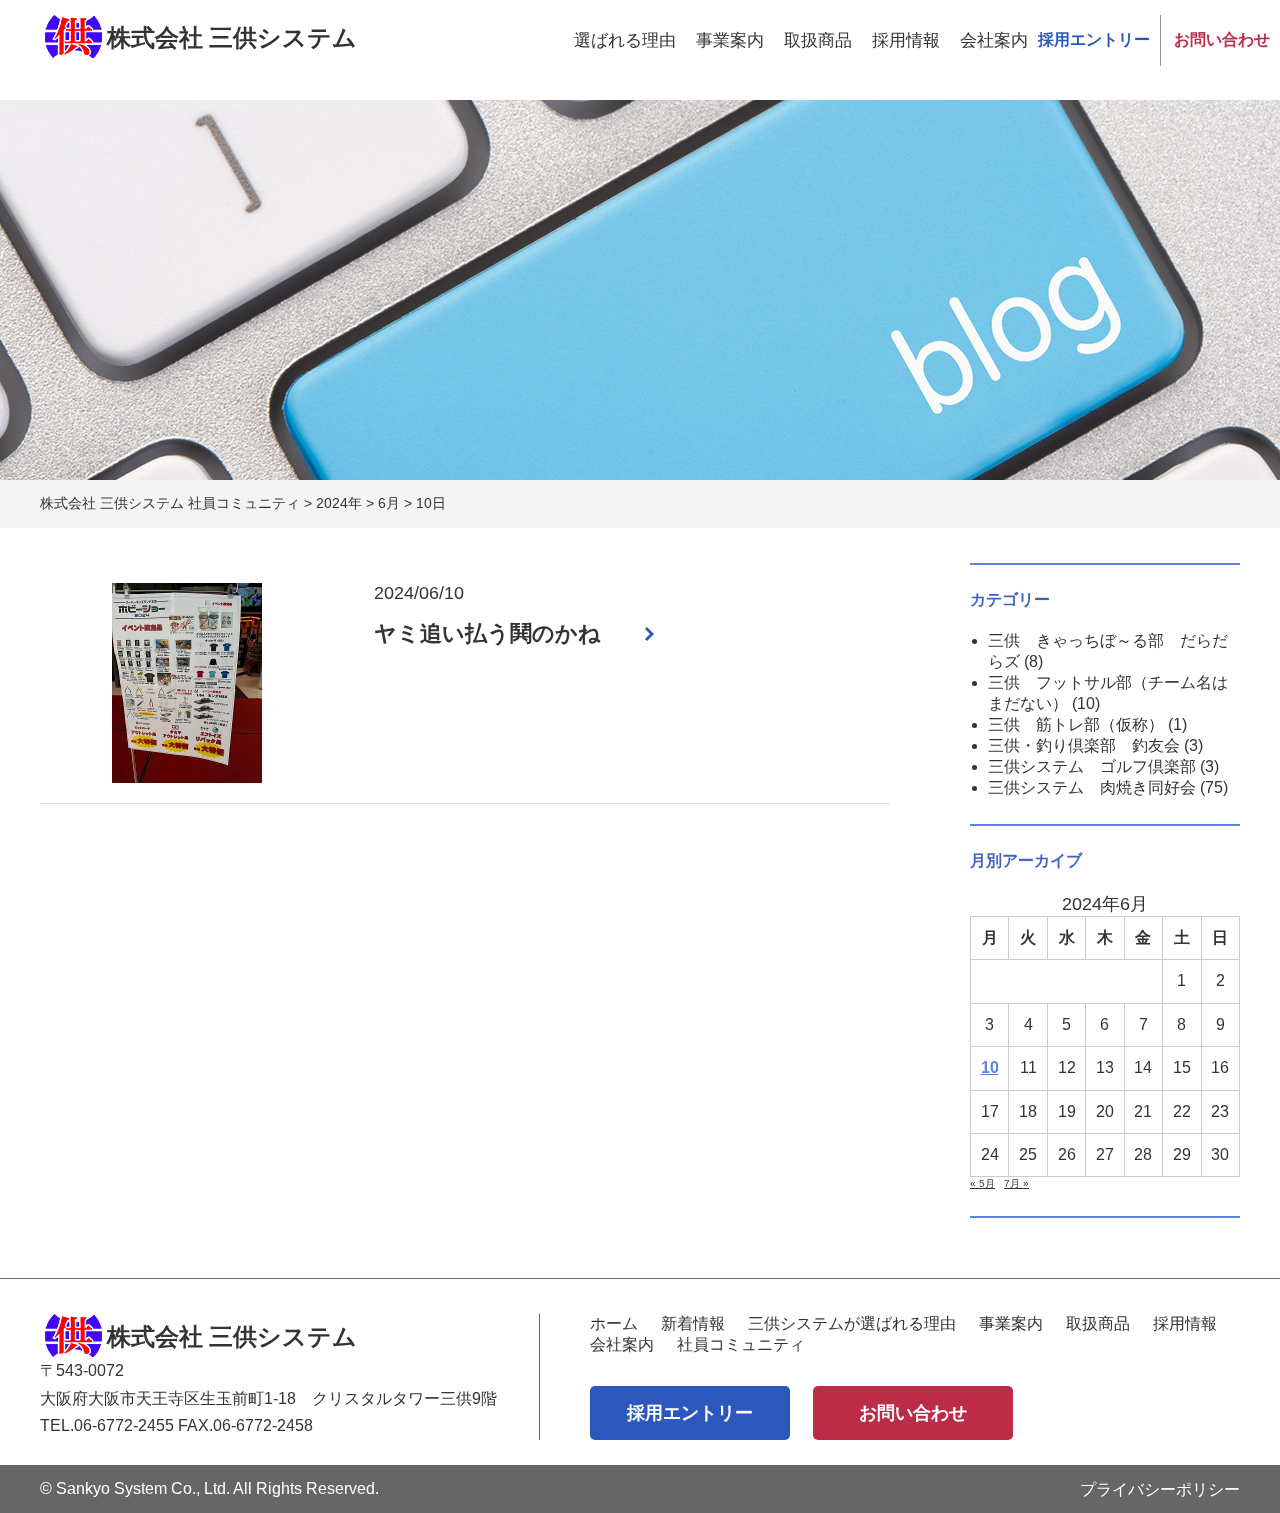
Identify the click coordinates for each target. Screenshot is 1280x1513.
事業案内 (730, 40)
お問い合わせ (1222, 39)
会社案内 (994, 40)
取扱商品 (818, 40)
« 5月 (982, 1183)
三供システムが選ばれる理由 (852, 1323)
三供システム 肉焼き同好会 (1092, 787)
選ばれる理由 (625, 40)
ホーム (614, 1323)
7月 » (1016, 1183)
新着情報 (693, 1323)
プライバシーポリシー (1160, 1489)
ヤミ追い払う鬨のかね (487, 633)
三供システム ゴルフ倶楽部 (1092, 766)
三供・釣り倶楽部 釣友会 (1084, 745)
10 (990, 1067)
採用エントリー (1094, 39)
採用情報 (906, 40)
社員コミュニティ (741, 1344)
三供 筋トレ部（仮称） (1076, 724)
